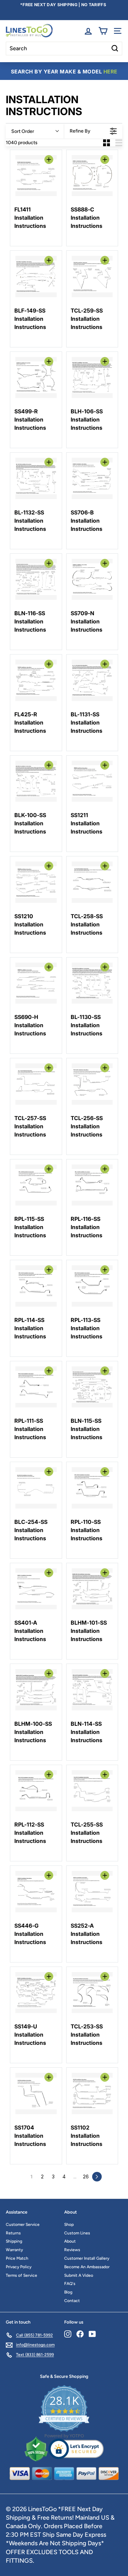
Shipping (14, 2241)
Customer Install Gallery (87, 2258)
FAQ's (70, 2284)
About (70, 2241)
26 (86, 2176)
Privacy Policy (19, 2267)
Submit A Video (79, 2275)
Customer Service (23, 2224)
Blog (68, 2292)
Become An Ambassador (87, 2267)
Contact (72, 2301)
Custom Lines (77, 2233)
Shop (69, 2224)
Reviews (72, 2250)
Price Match (17, 2258)
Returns (13, 2233)
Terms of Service (22, 2275)
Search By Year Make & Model (64, 72)
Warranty (14, 2250)
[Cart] (103, 31)
